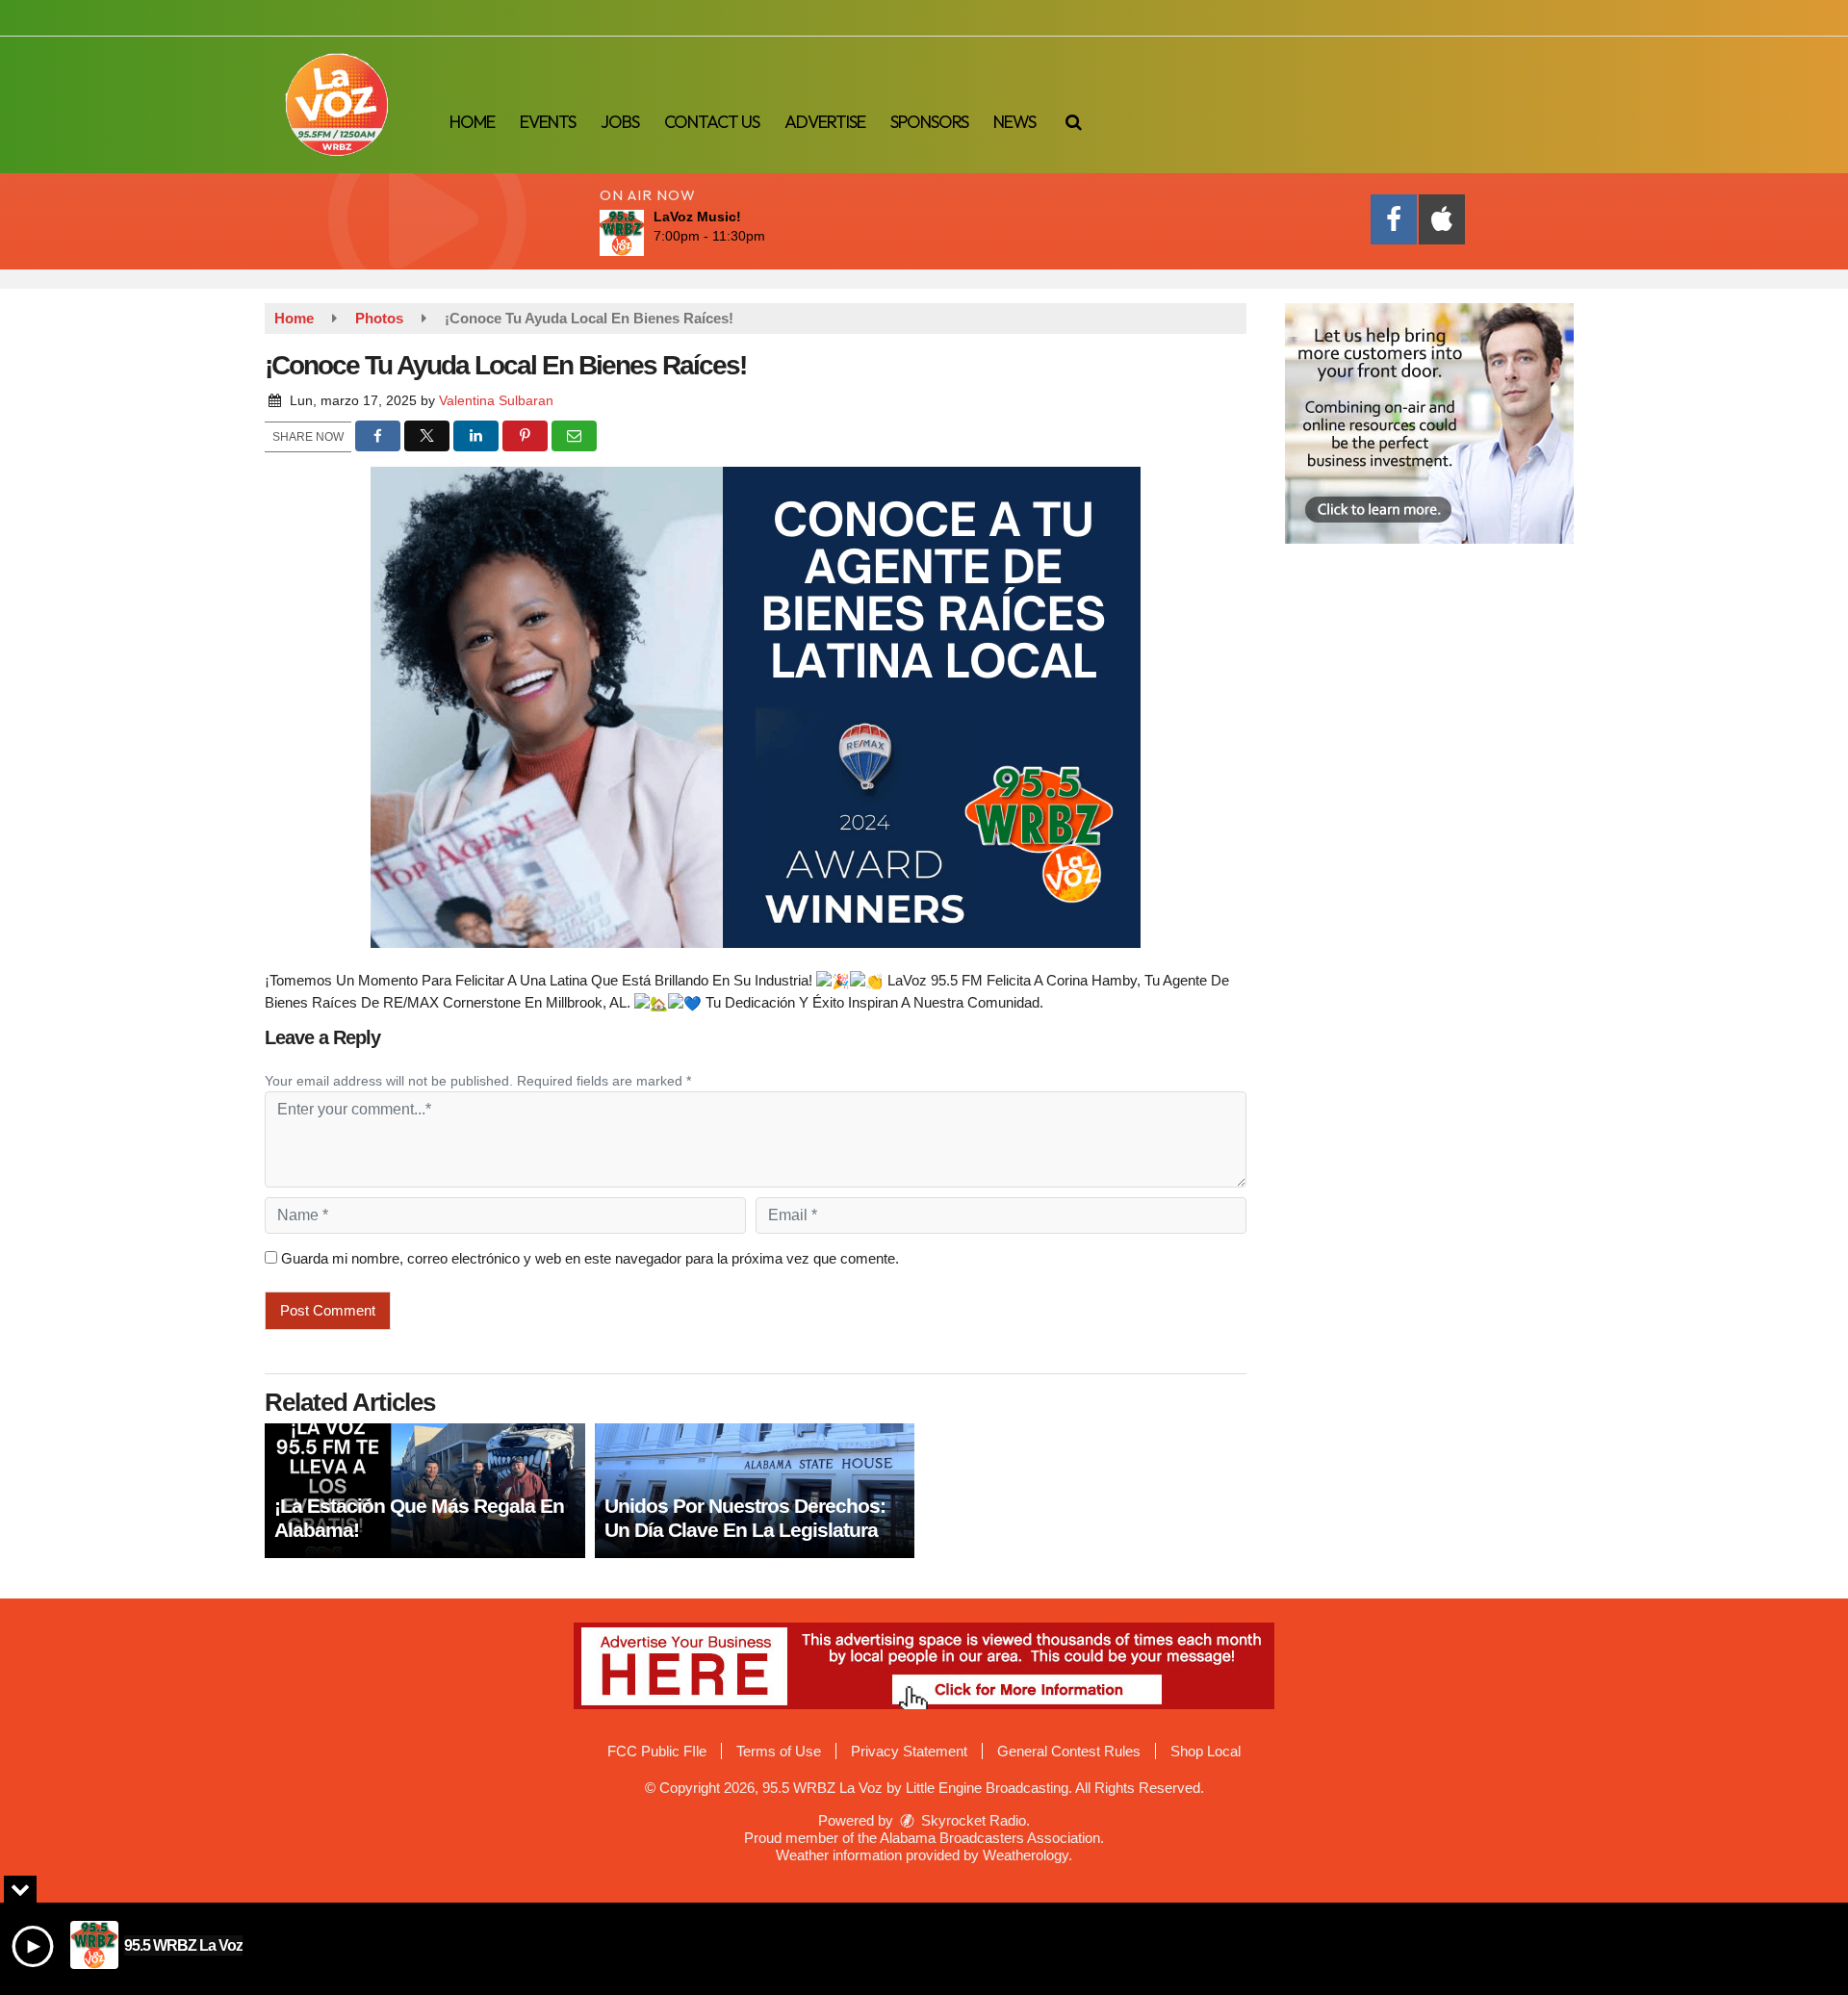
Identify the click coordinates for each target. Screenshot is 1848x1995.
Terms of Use (779, 1751)
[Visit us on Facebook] (1394, 222)
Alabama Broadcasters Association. (992, 1838)
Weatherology (1026, 1855)
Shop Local (1206, 1751)
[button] (1073, 122)
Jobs (620, 122)
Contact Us (712, 122)
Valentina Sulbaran (496, 400)
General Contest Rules (1069, 1751)
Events (548, 122)
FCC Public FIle (657, 1751)
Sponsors (929, 122)
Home (472, 122)
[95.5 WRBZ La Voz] (351, 103)
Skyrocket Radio (972, 1820)
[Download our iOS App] (1442, 222)
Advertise (825, 122)
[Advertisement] (1429, 423)
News (1014, 122)
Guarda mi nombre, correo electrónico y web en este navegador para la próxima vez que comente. (590, 1258)
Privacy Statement (909, 1751)
